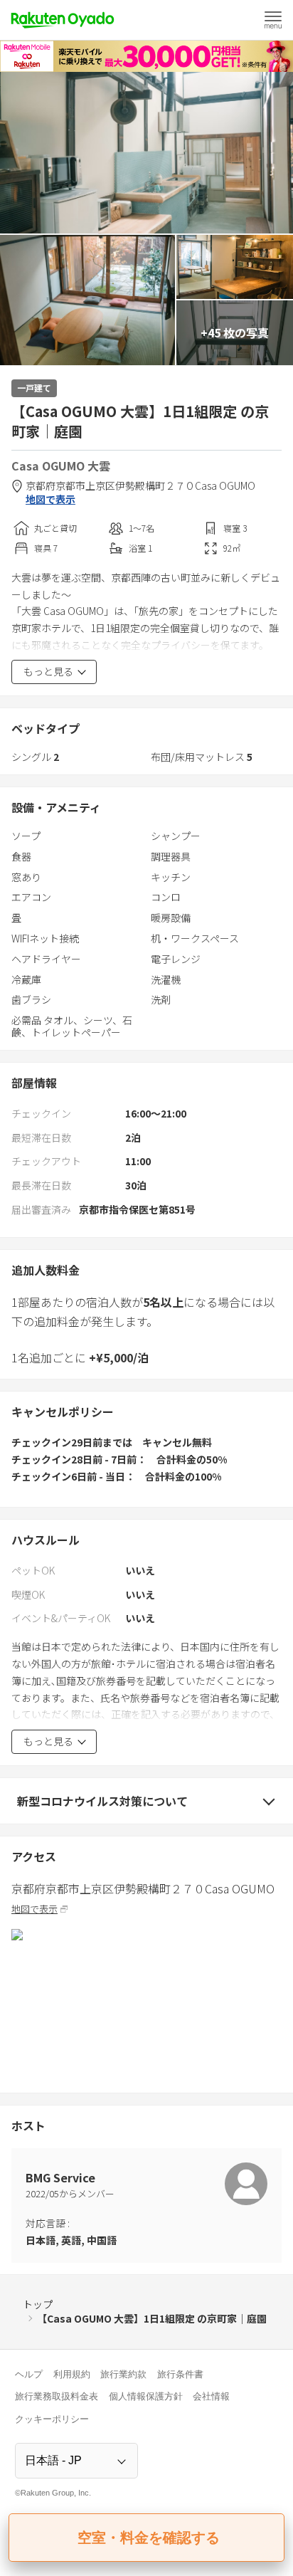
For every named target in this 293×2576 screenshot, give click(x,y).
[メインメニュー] (273, 20)
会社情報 (211, 2396)
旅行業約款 (123, 2374)
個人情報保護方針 (146, 2396)
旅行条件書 (180, 2374)
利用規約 (72, 2374)
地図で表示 (50, 499)
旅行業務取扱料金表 (57, 2396)
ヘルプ (29, 2374)
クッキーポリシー (52, 2419)
